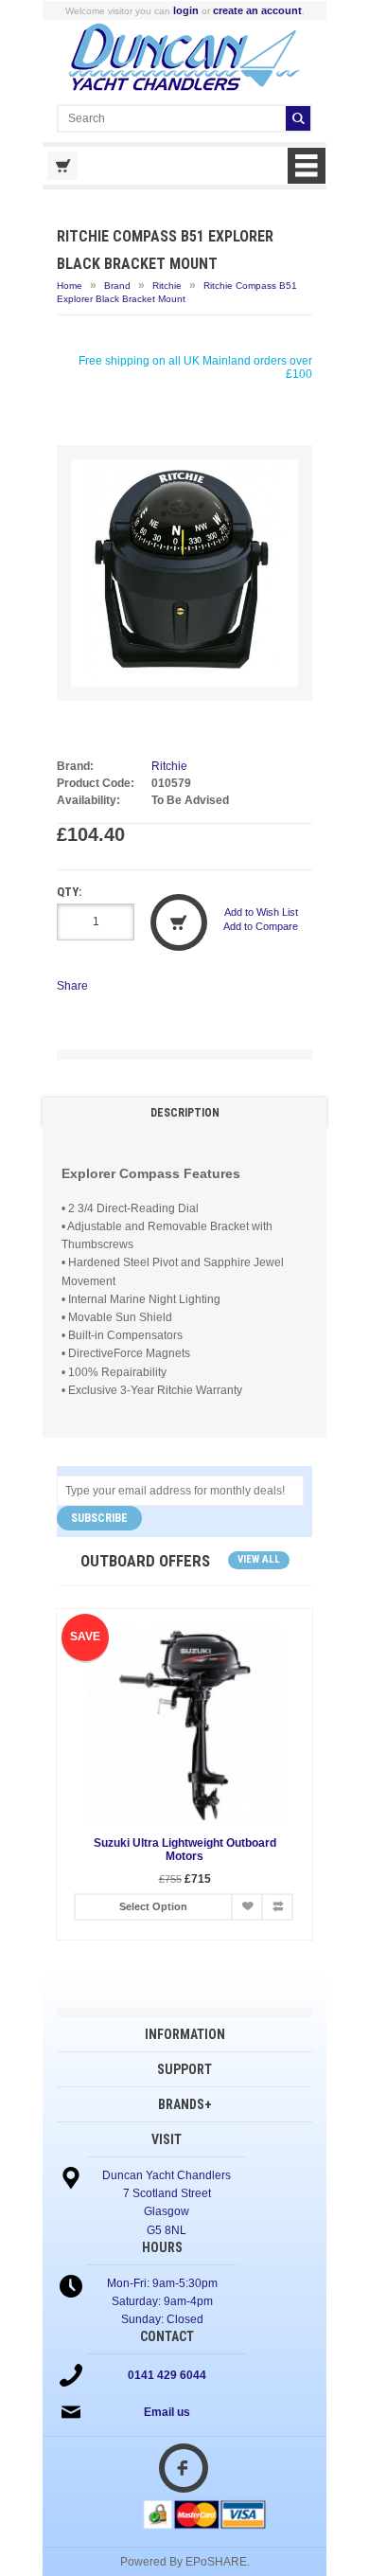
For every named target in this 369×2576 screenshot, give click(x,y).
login (186, 10)
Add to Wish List (261, 912)
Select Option (153, 1906)
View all (259, 1559)
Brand (117, 286)
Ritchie (167, 286)
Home (70, 286)
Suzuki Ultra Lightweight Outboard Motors (185, 1850)
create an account (257, 10)
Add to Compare (261, 926)
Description (185, 1113)
